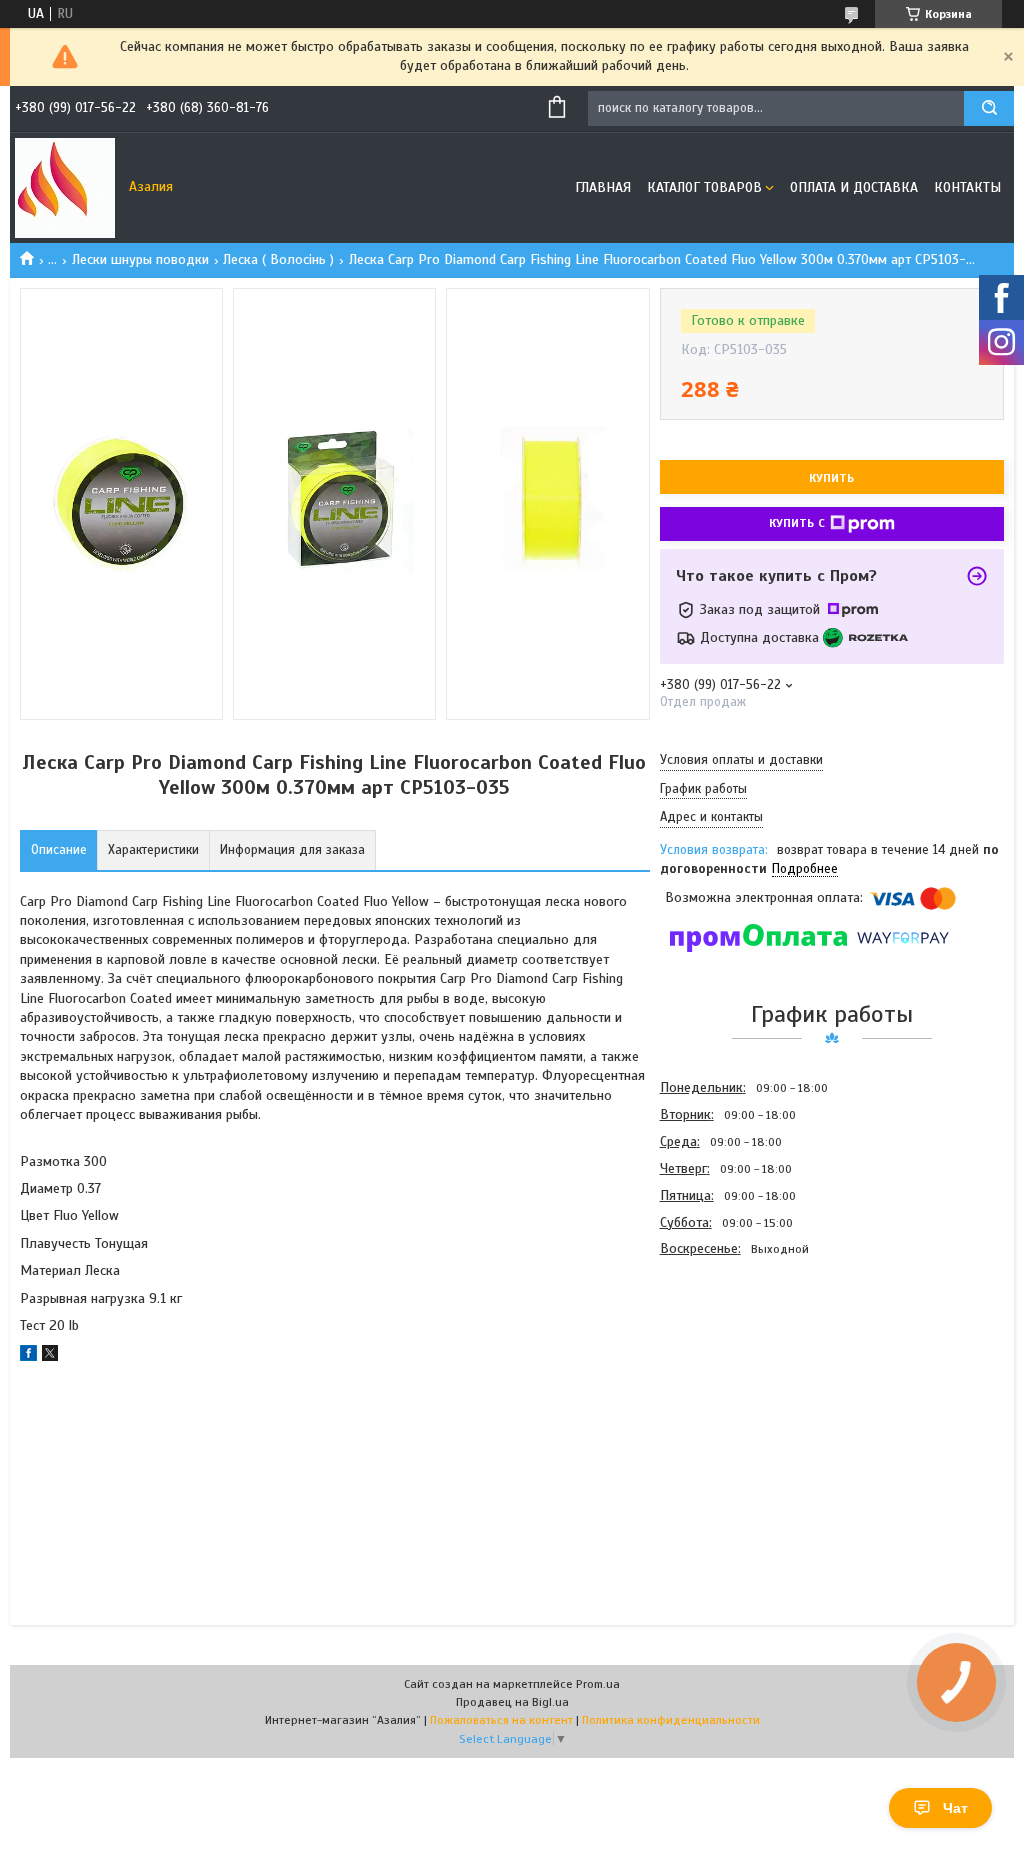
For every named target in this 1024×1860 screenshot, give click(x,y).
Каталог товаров (704, 187)
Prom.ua (598, 1684)
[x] (50, 1356)
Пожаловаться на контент (501, 1720)
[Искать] (989, 108)
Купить (831, 478)
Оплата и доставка (854, 187)
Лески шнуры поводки (140, 259)
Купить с (797, 523)
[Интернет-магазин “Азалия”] (65, 188)
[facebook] (28, 1356)
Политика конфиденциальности (671, 1720)
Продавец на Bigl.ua (512, 1702)
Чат (955, 1808)
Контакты (967, 187)
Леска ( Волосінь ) (278, 259)
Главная (603, 187)
